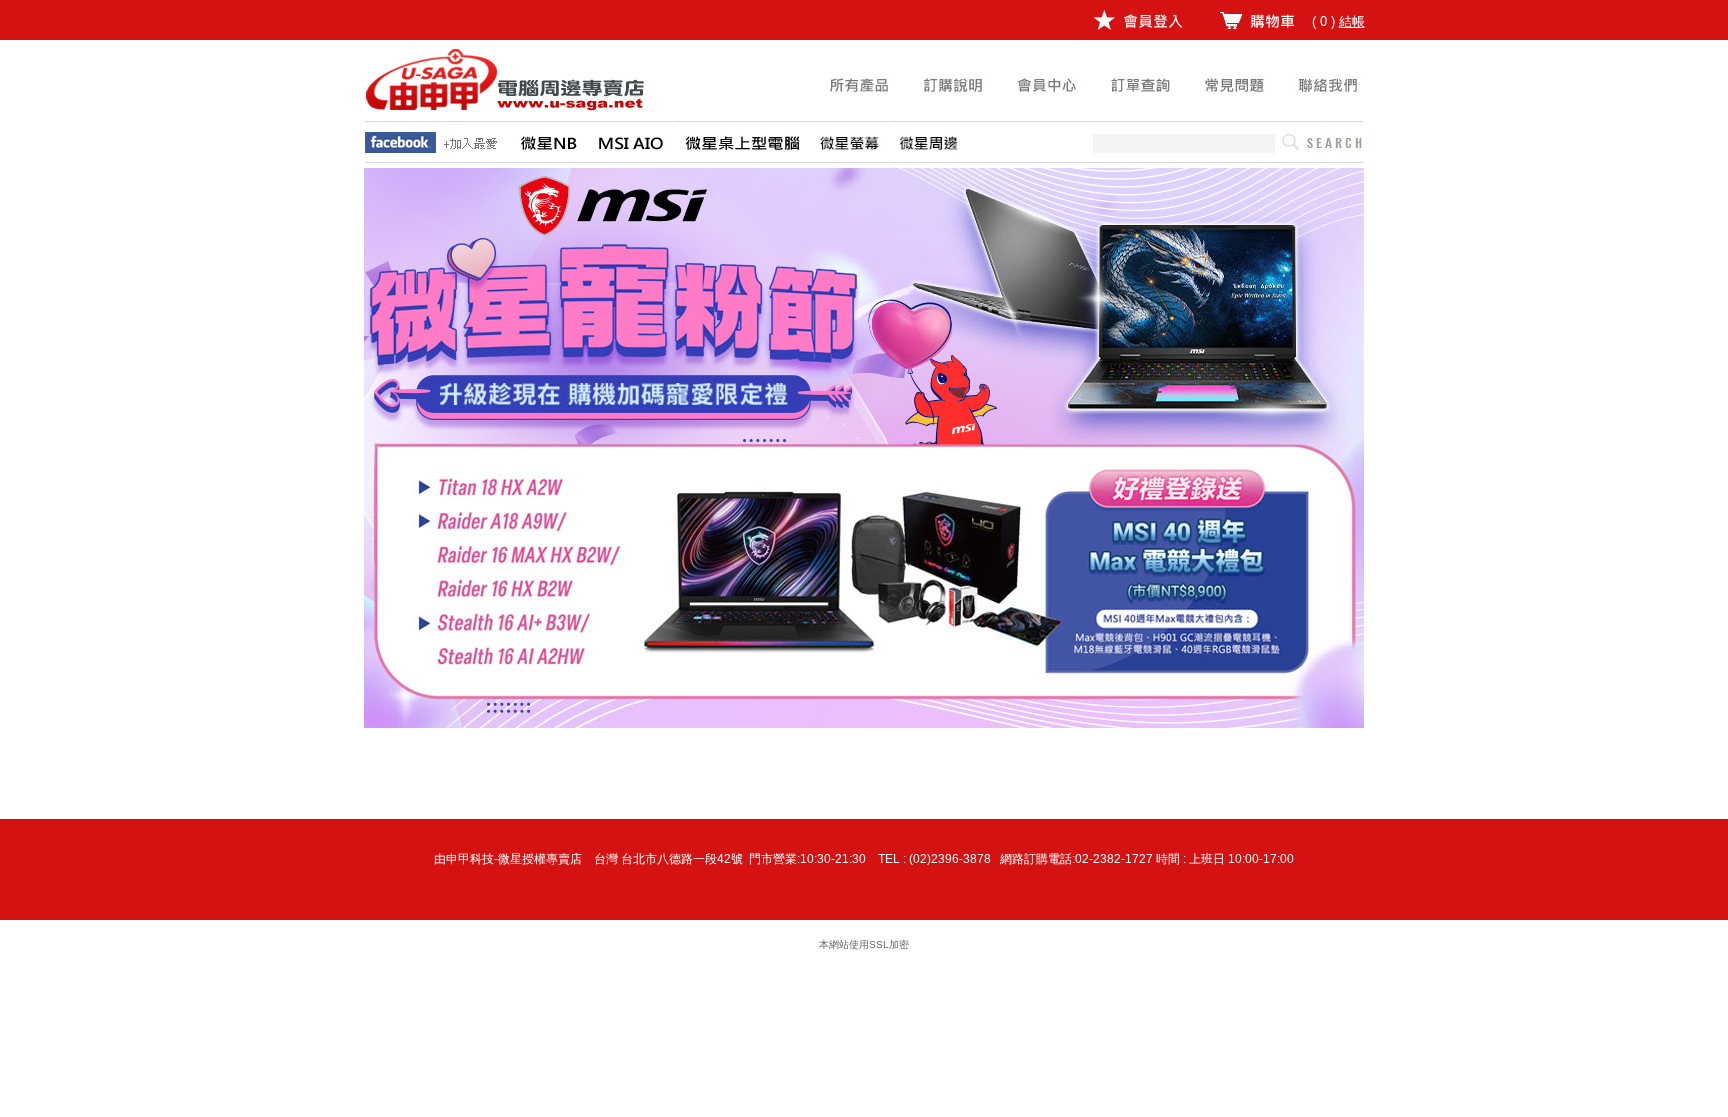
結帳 (1352, 21)
